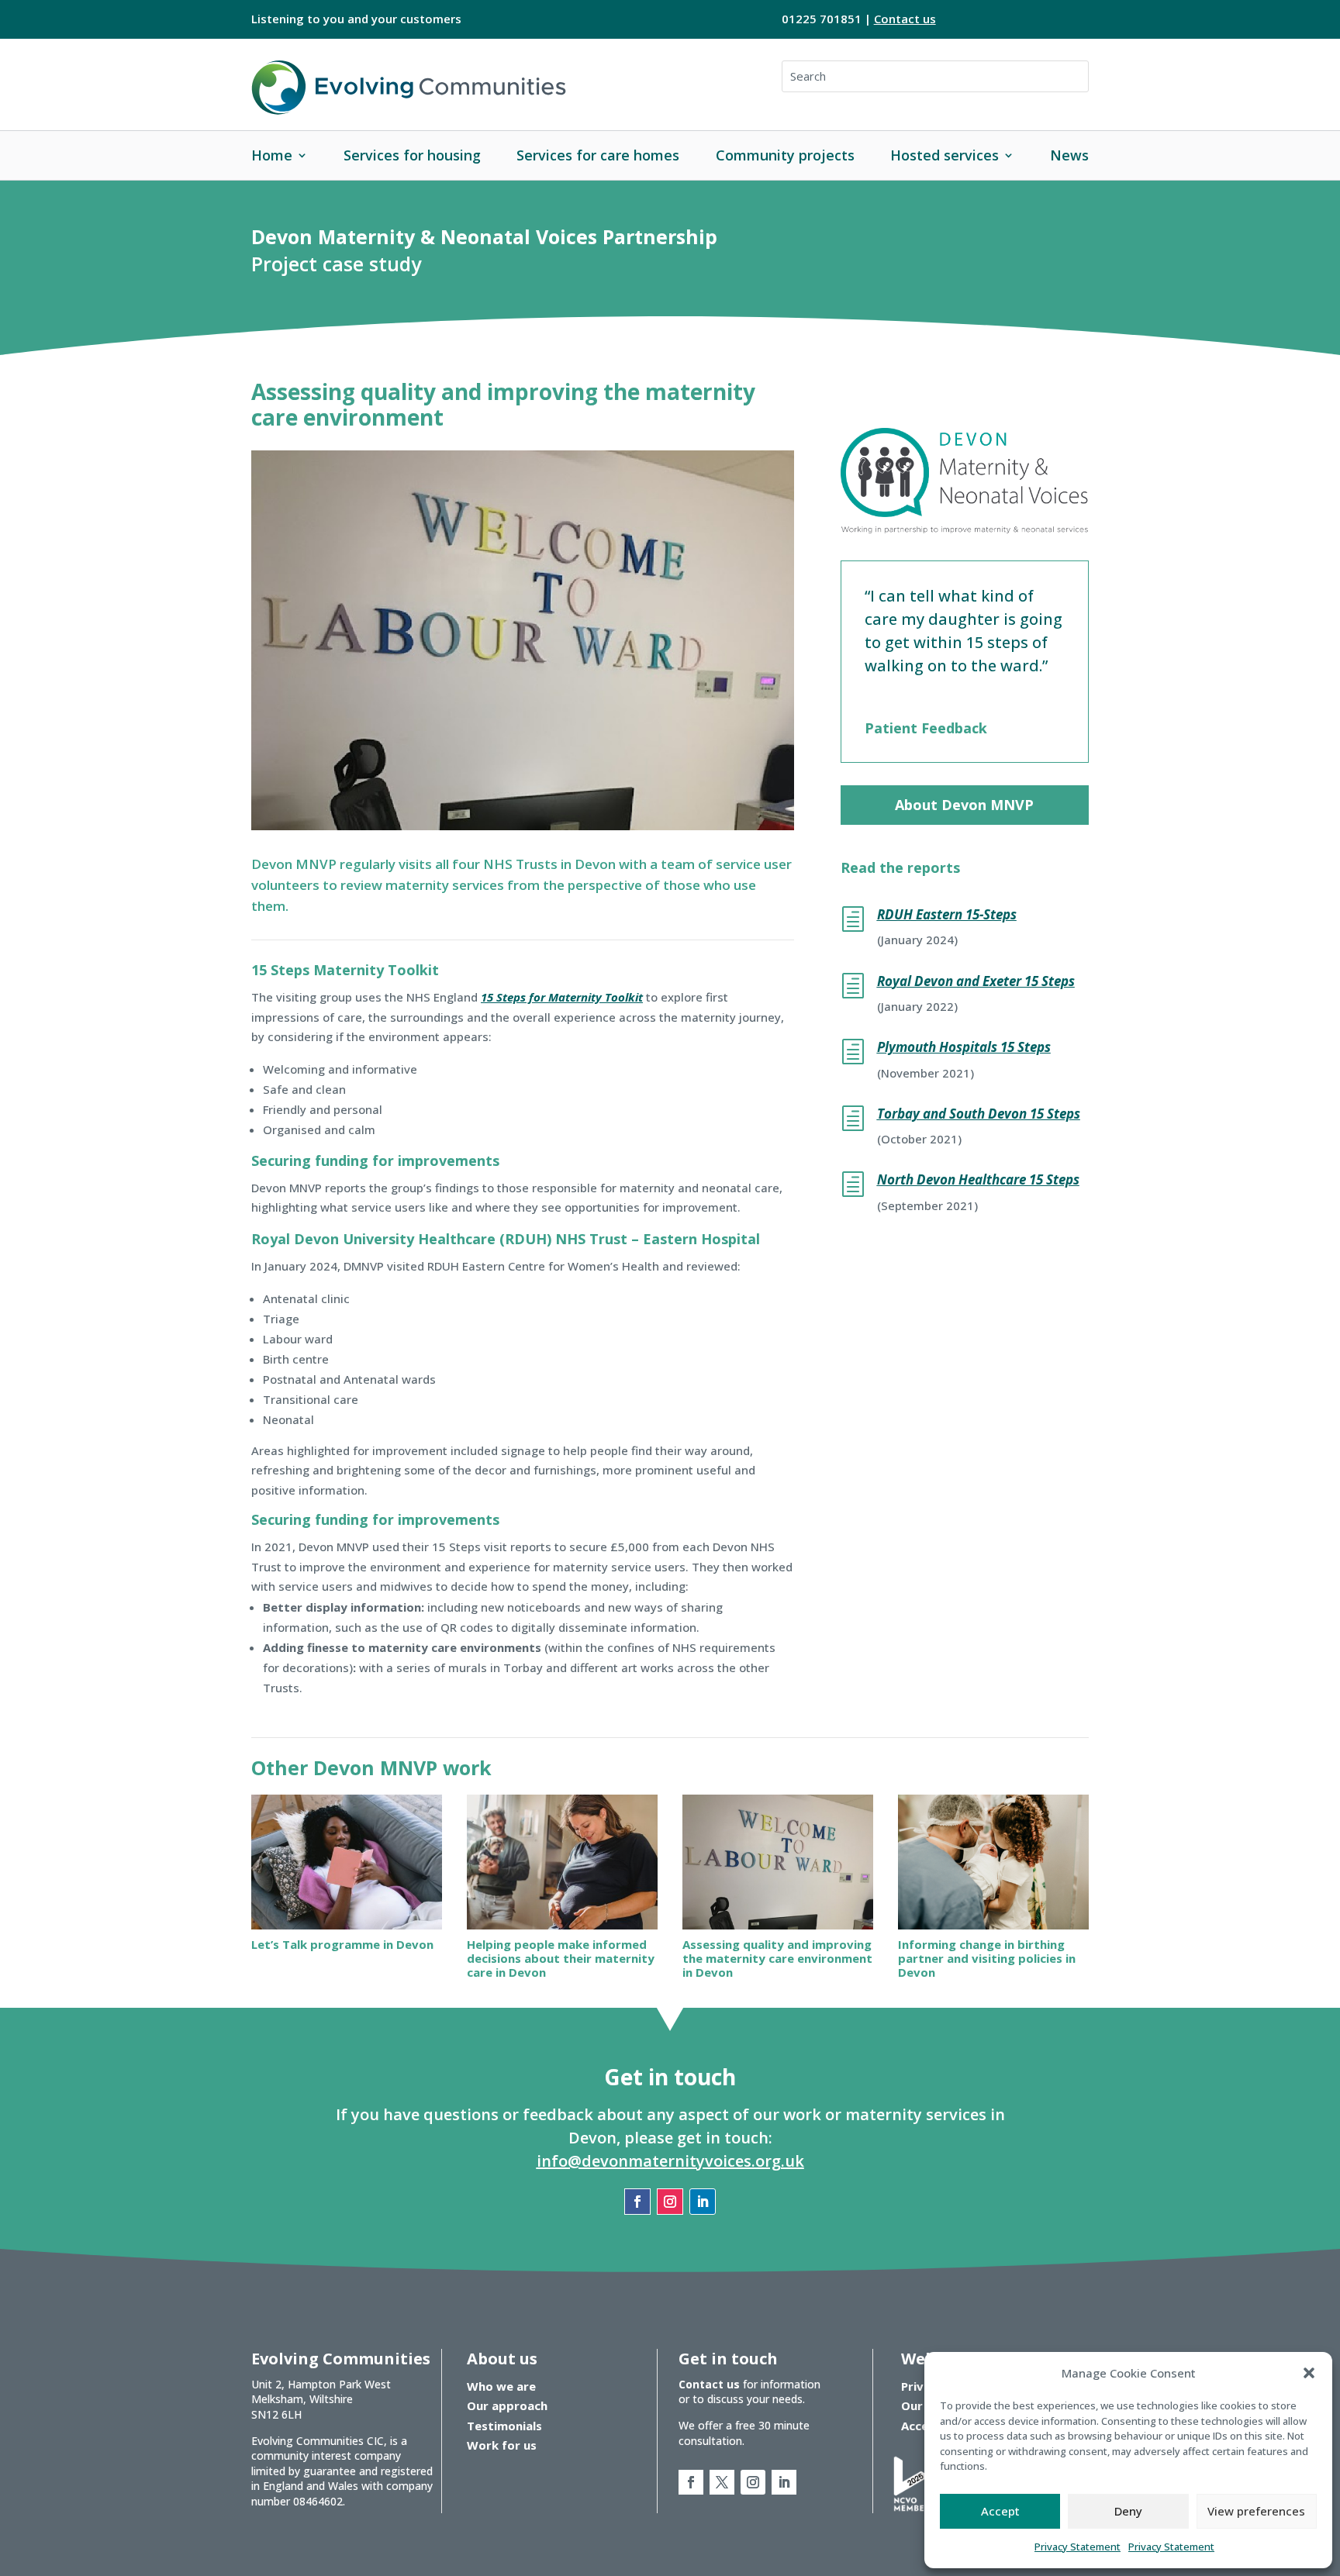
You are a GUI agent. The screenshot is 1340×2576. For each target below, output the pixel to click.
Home (272, 155)
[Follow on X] (722, 2482)
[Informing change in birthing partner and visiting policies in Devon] (993, 1862)
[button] (1309, 2373)
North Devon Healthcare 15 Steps (978, 1179)
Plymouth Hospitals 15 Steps (964, 1047)
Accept (1000, 2511)
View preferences (1256, 2511)
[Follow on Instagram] (670, 2202)
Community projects (785, 155)
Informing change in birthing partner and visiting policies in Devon (987, 1958)
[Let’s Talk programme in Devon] (347, 1862)
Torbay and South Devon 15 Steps (979, 1114)
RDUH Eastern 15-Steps (947, 914)
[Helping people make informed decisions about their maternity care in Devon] (562, 1862)
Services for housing (412, 155)
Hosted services (945, 155)
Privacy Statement (1078, 2547)
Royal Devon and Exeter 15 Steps (976, 981)
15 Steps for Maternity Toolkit (562, 997)
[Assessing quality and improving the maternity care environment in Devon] (778, 1862)
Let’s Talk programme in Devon (342, 1944)
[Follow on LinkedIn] (703, 2202)
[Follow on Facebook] (637, 2202)
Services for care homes (598, 155)
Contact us (905, 19)
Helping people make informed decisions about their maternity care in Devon (561, 1958)
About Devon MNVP (964, 805)
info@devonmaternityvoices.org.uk (670, 2161)
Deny (1128, 2511)
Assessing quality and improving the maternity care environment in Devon (777, 1958)
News (1069, 155)
